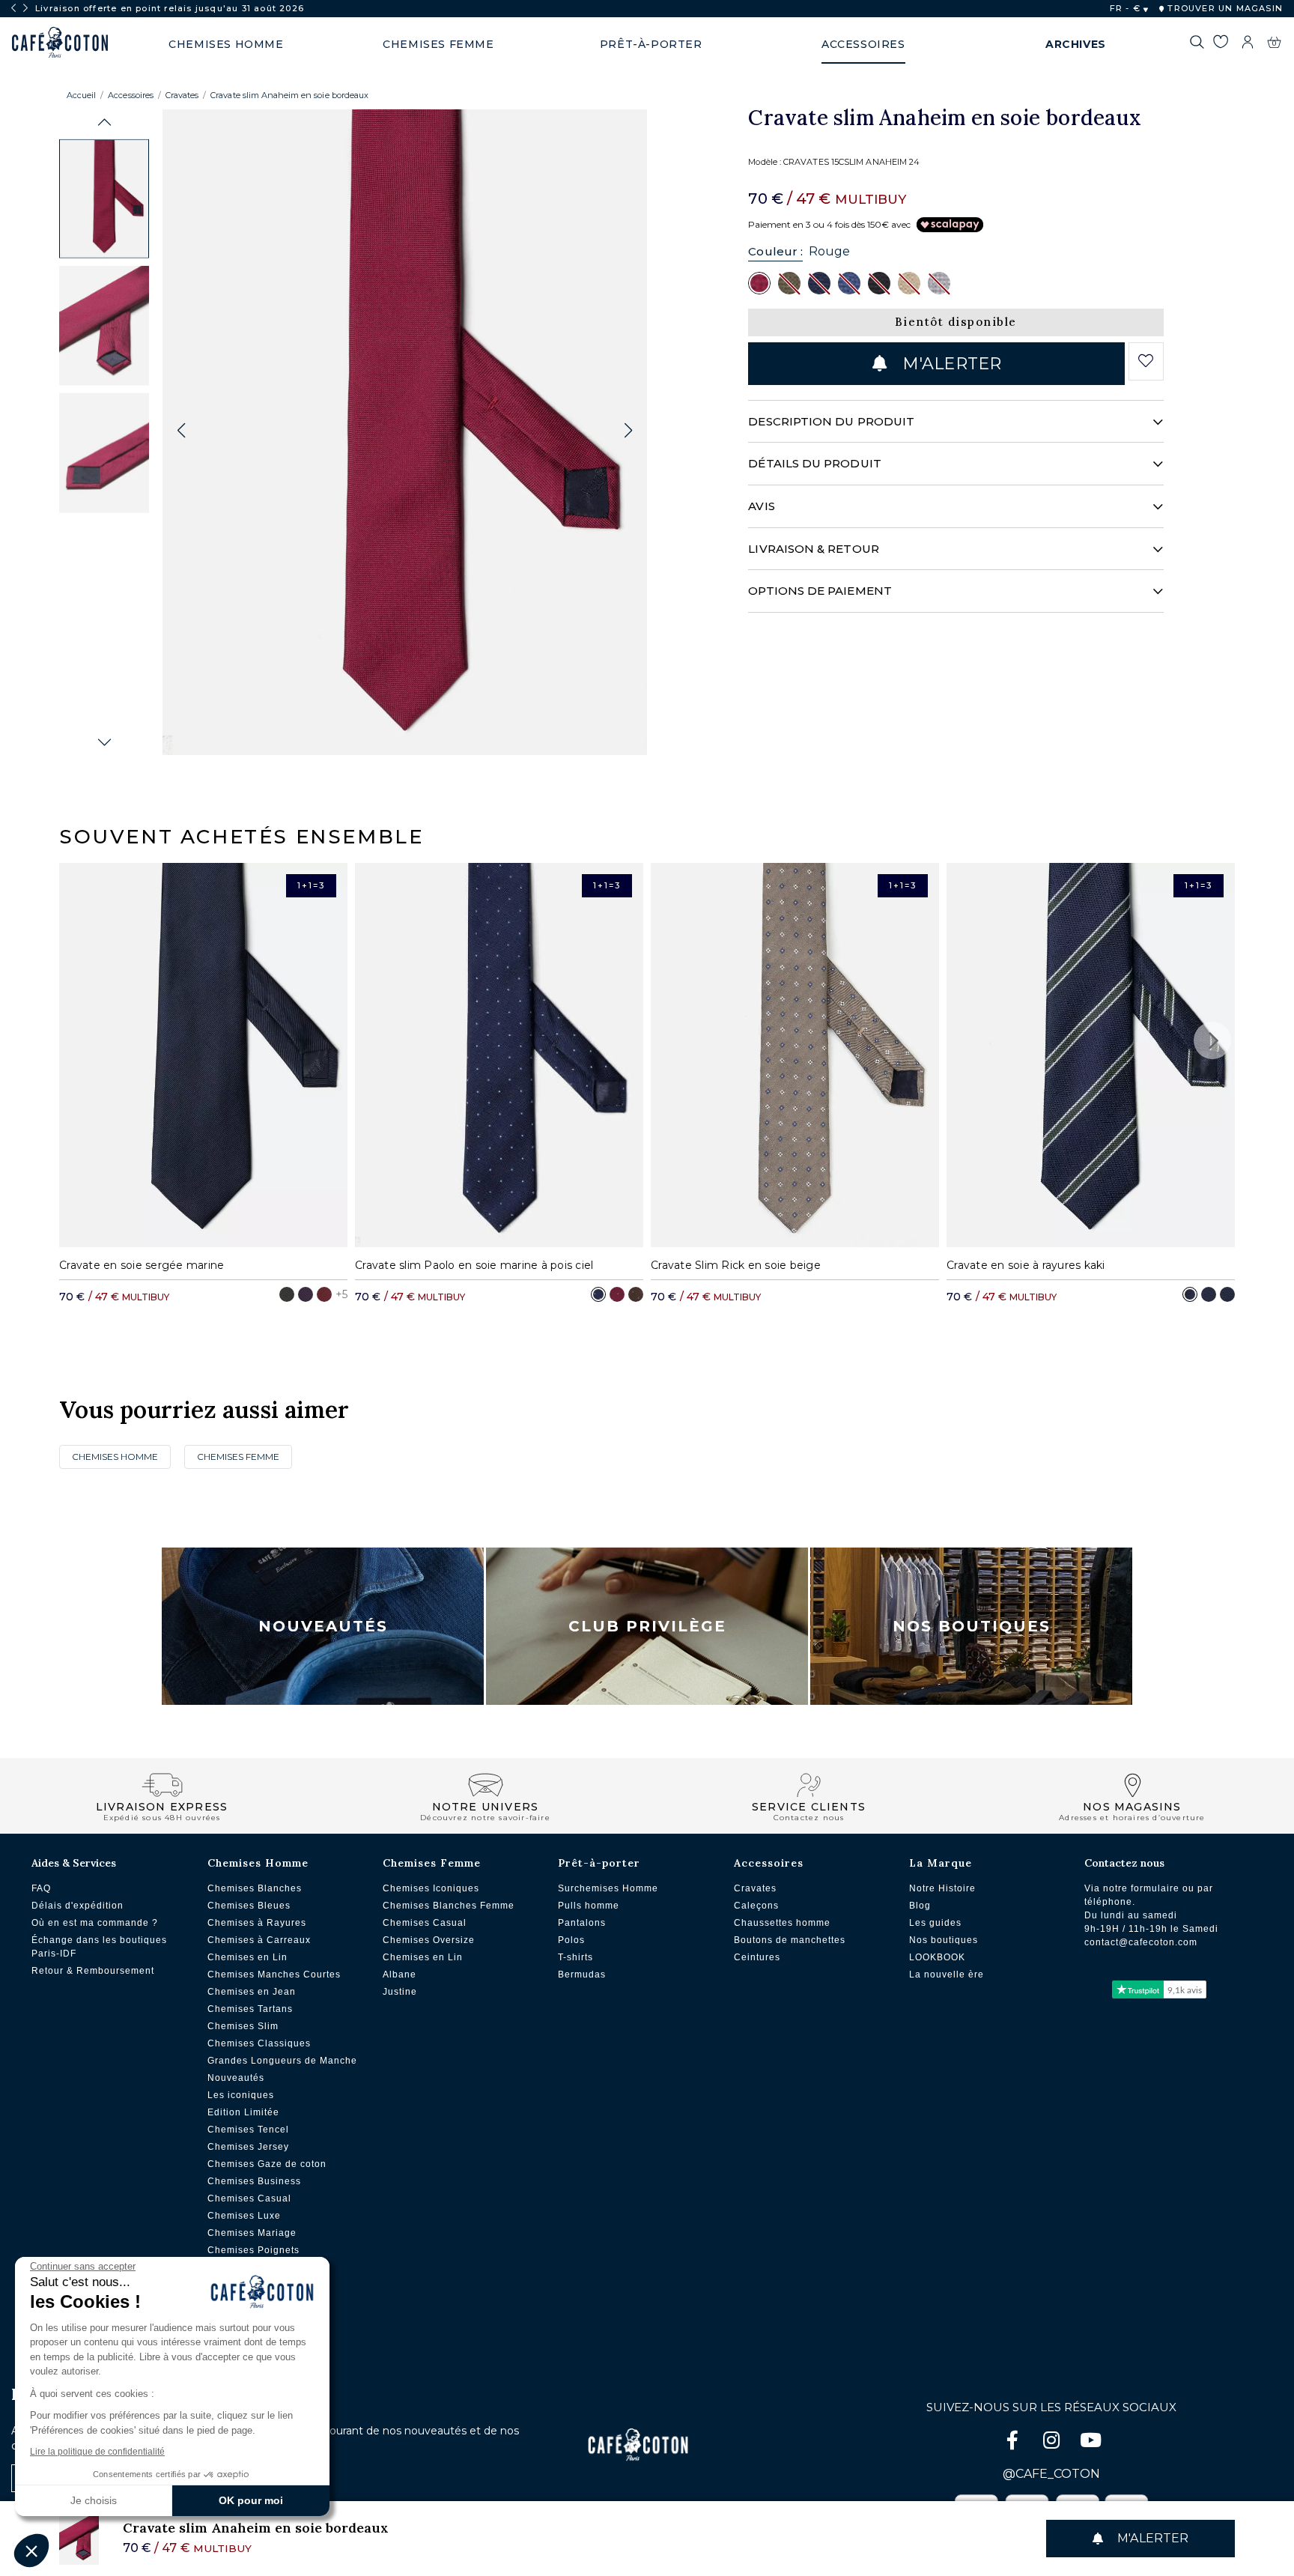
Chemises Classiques (259, 2043)
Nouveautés (323, 1626)
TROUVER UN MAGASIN (1224, 8)
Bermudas (582, 1975)
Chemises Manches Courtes (274, 1975)
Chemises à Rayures (257, 1923)
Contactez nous (1124, 1863)
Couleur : (775, 251)
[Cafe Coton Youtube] (1090, 2443)
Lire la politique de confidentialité (97, 2452)
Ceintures (757, 1957)
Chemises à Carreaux (259, 1940)
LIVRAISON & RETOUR (813, 549)
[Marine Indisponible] (819, 282)
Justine (400, 1992)
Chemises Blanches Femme (449, 1906)
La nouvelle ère (947, 1975)
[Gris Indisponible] (939, 282)
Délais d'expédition (78, 1906)
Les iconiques (241, 2095)
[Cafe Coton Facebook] (1014, 2443)
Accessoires (131, 95)
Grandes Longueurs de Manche (282, 2061)
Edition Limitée (243, 2112)
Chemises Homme (115, 1457)
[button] (104, 122)
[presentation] (13, 8)
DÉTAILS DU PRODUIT (814, 463)
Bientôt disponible (956, 322)
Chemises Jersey (248, 2147)
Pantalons (582, 1923)
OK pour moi (251, 2500)
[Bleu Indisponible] (849, 282)
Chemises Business (254, 2181)
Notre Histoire (942, 1888)
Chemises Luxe (244, 2216)
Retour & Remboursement (93, 1971)
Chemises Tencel (248, 2130)
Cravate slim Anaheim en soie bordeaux (289, 95)
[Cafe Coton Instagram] (1053, 2443)
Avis (761, 506)
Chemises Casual (249, 2198)
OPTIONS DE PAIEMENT (820, 591)
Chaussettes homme (782, 1923)
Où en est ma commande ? (95, 1923)
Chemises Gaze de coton (267, 2164)
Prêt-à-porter (599, 1863)
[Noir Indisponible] (879, 282)
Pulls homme (589, 1906)
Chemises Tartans (250, 2009)
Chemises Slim (243, 2026)
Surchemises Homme (608, 1888)
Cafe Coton (60, 43)
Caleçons (756, 1906)
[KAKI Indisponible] (789, 282)
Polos (571, 1940)
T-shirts (575, 1957)
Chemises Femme (238, 1457)
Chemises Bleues (249, 1906)
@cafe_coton (1051, 2474)
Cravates (182, 95)
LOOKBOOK (937, 1957)
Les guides (935, 1923)
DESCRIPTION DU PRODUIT (831, 421)
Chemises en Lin (247, 1957)
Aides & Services (74, 1863)
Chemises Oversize (429, 1940)
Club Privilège (647, 1626)
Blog (920, 1906)
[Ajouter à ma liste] (1146, 361)
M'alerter (950, 364)
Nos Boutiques (972, 1626)
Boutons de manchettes (790, 1940)
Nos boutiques (944, 1940)
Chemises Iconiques (431, 1888)
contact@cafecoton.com (1141, 1942)
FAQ (41, 1888)
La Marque (941, 1863)
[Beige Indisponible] (909, 282)
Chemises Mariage (252, 2233)
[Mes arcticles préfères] (1220, 44)
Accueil (81, 95)
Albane (400, 1975)
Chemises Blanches (255, 1888)
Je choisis (94, 2500)
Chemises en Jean (252, 1992)
